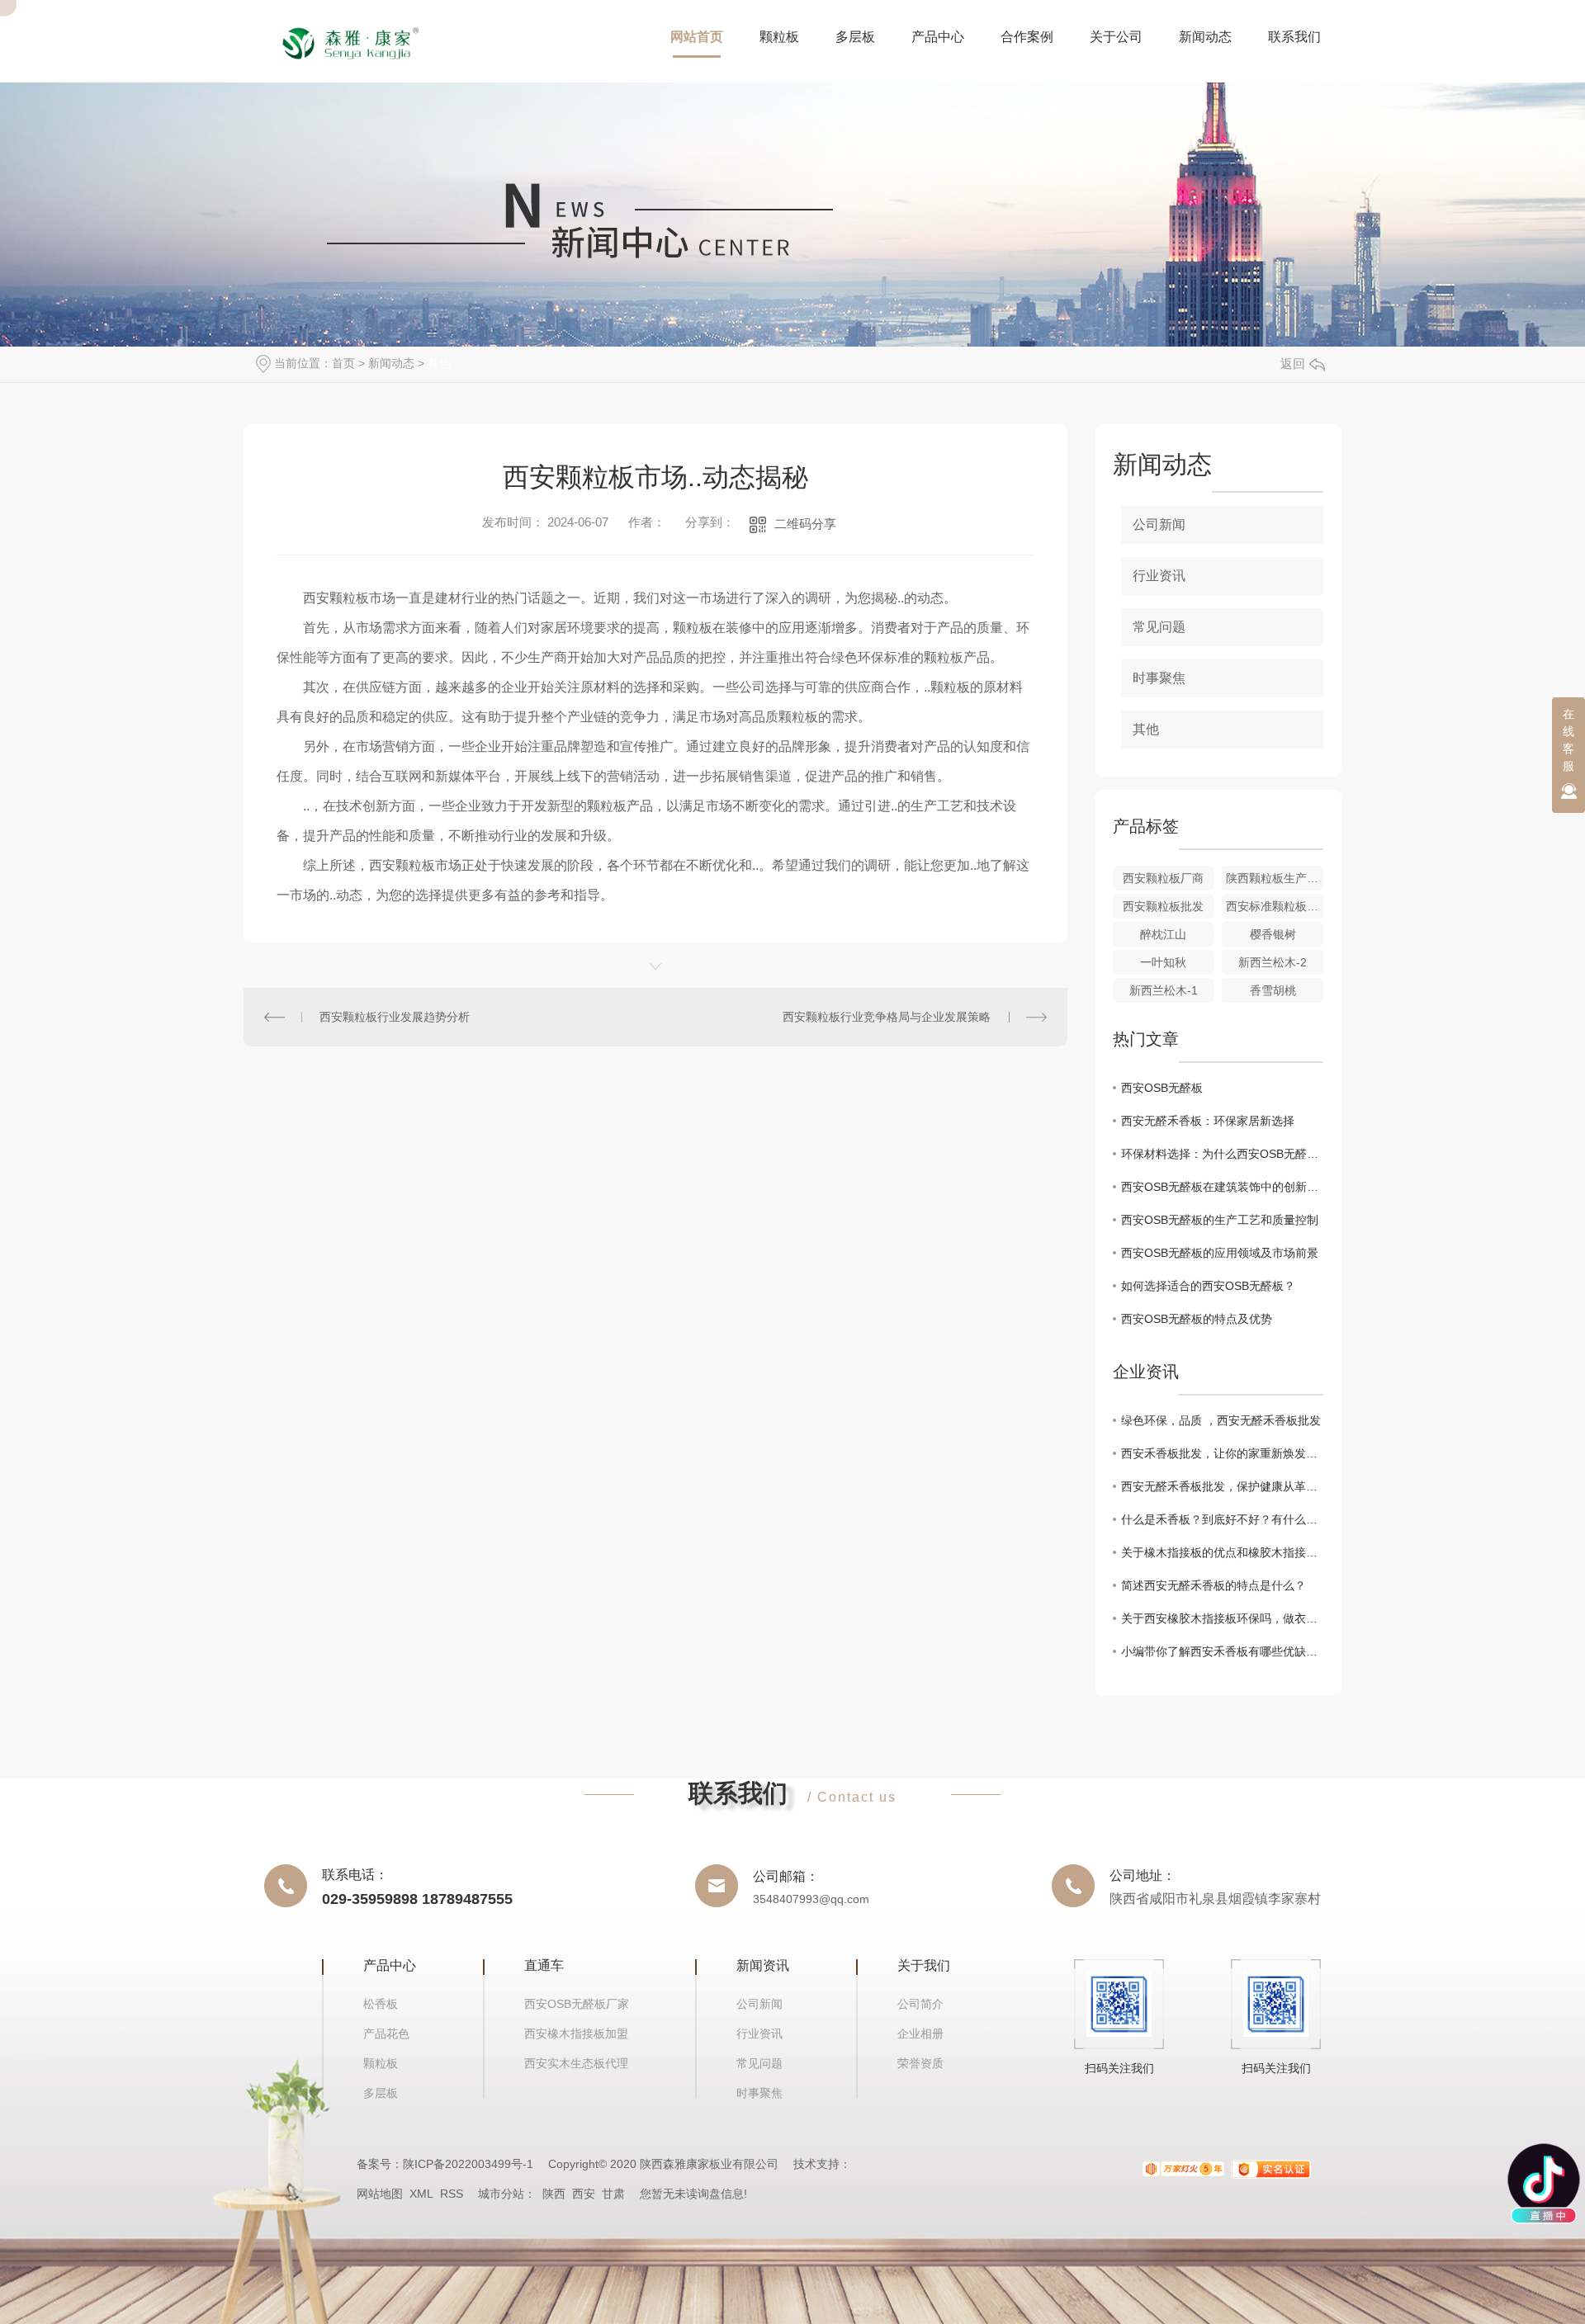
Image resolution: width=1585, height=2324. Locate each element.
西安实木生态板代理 (576, 2063)
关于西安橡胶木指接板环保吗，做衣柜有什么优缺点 (1222, 1618)
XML (421, 2194)
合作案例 (1027, 37)
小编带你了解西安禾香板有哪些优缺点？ (1222, 1651)
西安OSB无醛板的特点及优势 (1197, 1319)
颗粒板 (779, 37)
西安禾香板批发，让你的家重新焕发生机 (1222, 1453)
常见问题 (1159, 627)
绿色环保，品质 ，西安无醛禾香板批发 (1221, 1420)
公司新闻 (1159, 524)
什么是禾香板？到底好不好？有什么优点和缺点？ (1222, 1519)
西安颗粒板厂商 (1163, 878)
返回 (1293, 364)
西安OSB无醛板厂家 (577, 2004)
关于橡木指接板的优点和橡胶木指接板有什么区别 (1222, 1552)
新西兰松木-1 (1164, 990)
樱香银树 (1273, 934)
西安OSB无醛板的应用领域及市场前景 (1220, 1253)
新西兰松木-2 (1273, 962)
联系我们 (1294, 37)
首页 (343, 363)
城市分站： (510, 2194)
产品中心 (938, 37)
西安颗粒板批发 (1163, 906)
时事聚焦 (1159, 678)
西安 (584, 2194)
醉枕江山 (1163, 934)
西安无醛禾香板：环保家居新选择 (1208, 1121)
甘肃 (613, 2194)
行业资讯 (1159, 576)
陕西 (554, 2194)
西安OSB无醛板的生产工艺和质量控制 (1220, 1220)
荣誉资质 (920, 2063)
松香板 (381, 2004)
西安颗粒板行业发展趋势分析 (395, 1017)
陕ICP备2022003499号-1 (468, 2164)
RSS (452, 2194)
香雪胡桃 (1273, 990)
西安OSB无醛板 (1162, 1088)
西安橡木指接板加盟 (576, 2033)
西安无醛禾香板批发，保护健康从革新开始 (1222, 1486)
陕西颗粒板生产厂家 (1275, 878)
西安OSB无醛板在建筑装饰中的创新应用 (1222, 1187)
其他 (439, 363)
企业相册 (920, 2033)
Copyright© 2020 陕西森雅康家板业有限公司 (663, 2164)
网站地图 (380, 2194)
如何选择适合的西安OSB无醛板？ (1208, 1286)
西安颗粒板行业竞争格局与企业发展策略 (887, 1017)
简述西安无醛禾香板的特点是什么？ (1214, 1585)
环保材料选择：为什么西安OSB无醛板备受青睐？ (1222, 1154)
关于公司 (1116, 37)
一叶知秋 (1163, 962)
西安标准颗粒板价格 (1275, 906)
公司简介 (920, 2004)
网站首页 (697, 37)
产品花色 (386, 2033)
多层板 (855, 37)
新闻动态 (1205, 37)
